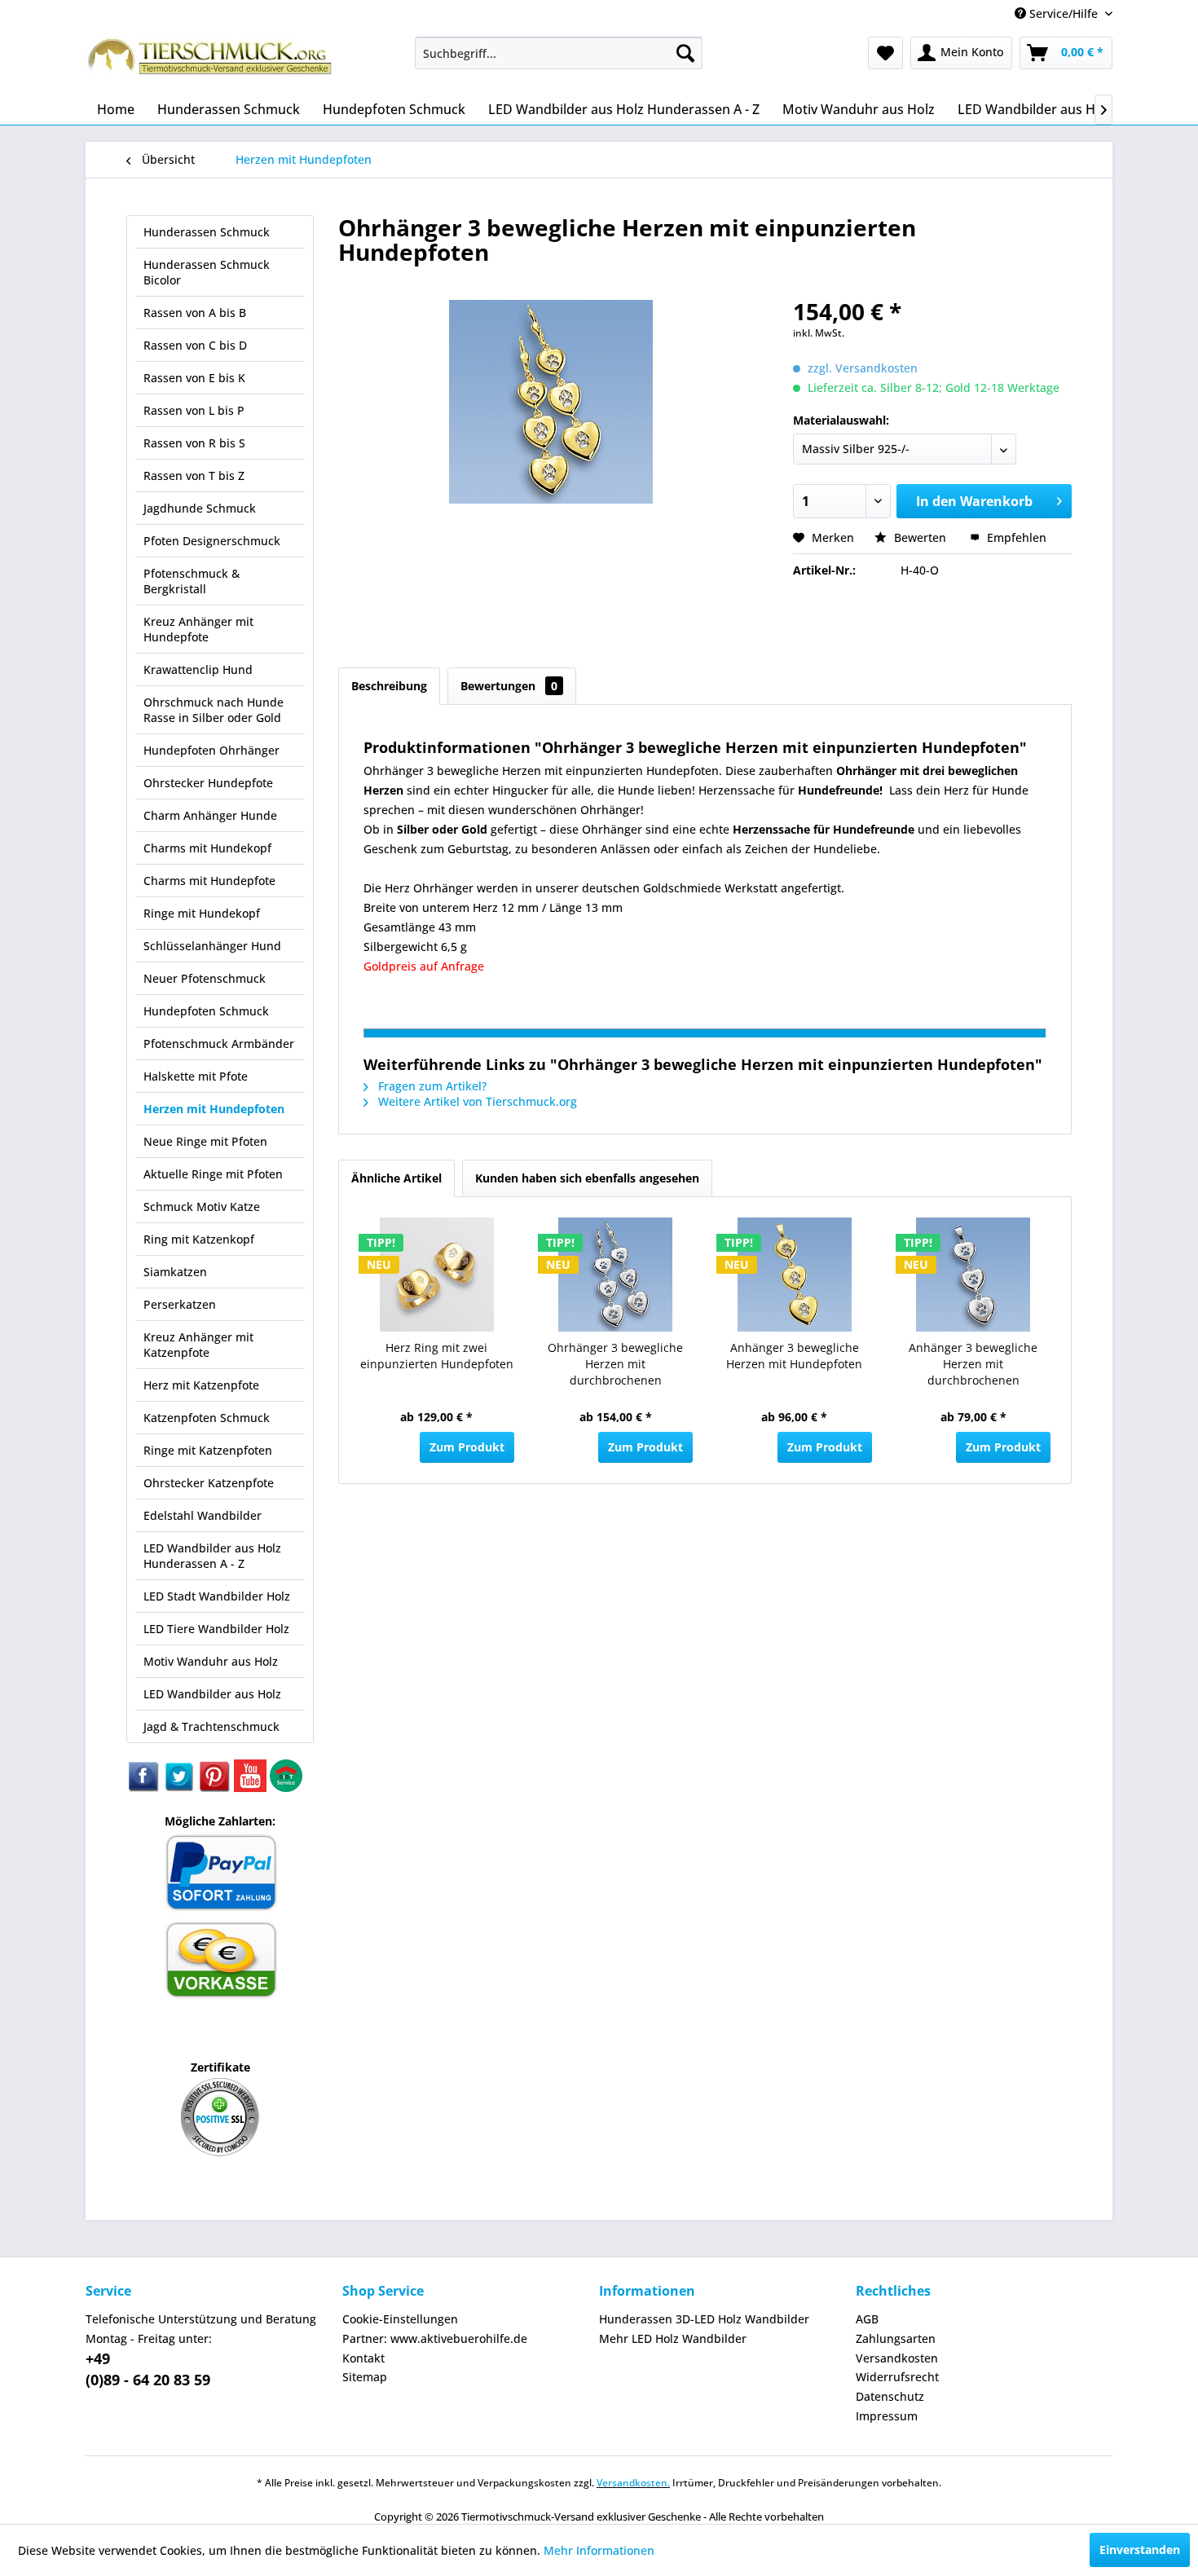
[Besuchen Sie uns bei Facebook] (144, 1788)
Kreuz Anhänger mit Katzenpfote (198, 1345)
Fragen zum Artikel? (431, 1086)
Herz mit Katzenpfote (201, 1385)
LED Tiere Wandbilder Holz (216, 1629)
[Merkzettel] (885, 53)
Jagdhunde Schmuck (200, 508)
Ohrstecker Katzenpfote (209, 1483)
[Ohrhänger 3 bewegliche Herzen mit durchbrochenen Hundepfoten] (616, 1275)
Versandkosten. (633, 2483)
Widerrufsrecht (897, 2377)
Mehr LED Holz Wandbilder (673, 2338)
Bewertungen (509, 686)
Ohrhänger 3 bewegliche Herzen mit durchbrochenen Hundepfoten (615, 1366)
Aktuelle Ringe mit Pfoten (213, 1174)
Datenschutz (890, 2396)
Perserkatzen (180, 1304)
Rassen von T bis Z (194, 476)
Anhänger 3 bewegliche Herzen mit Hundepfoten (794, 1356)
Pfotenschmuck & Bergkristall (192, 581)
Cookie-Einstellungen (400, 2319)
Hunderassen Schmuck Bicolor (207, 272)
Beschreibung (389, 686)
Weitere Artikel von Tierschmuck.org (476, 1101)
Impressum (887, 2416)
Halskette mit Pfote (196, 1076)
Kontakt (363, 2358)
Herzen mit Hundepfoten (214, 1109)
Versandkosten (897, 2358)
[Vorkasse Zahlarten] (220, 1995)
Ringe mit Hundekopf (202, 913)
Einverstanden (1140, 2550)
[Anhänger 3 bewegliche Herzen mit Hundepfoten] (795, 1275)
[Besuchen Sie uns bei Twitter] (180, 1788)
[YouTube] (252, 1788)
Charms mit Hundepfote (209, 881)
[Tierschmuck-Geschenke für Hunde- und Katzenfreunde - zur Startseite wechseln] (212, 61)
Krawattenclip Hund (198, 669)
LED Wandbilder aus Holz (212, 1694)
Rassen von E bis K (194, 378)
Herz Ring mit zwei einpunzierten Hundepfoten (437, 1356)
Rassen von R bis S (194, 443)
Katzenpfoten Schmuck (207, 1418)
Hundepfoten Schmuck (206, 1011)
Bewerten (920, 537)
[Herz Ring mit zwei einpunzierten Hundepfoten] (437, 1275)
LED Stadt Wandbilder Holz (217, 1596)
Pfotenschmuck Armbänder (219, 1044)
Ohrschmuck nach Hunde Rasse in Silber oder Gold (214, 710)
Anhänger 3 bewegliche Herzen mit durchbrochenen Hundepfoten (973, 1366)
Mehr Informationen (599, 2550)
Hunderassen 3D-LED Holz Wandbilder (704, 2319)
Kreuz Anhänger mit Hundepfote (198, 629)
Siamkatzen (175, 1272)
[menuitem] (559, 53)
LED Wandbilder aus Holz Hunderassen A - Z (212, 1556)
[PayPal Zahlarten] (220, 1908)
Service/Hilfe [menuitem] (1064, 13)
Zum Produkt (467, 1447)
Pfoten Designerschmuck (212, 541)
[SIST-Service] (286, 1788)
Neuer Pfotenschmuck (205, 978)
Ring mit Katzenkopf (199, 1239)
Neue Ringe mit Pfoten (205, 1141)
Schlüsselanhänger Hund (212, 946)
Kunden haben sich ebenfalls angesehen (587, 1178)
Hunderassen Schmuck (207, 232)
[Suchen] (685, 53)
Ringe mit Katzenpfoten (208, 1450)
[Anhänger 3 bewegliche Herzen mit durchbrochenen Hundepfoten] (974, 1275)
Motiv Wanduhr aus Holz (211, 1661)
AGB (867, 2319)
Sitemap (365, 2377)
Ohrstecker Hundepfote (208, 783)
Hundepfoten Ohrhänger (211, 750)
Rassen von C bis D (195, 345)
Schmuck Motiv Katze (202, 1207)
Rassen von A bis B (195, 313)
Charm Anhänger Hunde (210, 815)
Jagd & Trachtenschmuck (211, 1726)
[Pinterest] (216, 1788)
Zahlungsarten (896, 2338)
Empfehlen (1015, 537)
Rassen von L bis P (194, 410)
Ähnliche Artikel (396, 1178)
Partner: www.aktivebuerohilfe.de (435, 2338)
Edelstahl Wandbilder (203, 1515)
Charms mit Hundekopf (207, 848)
